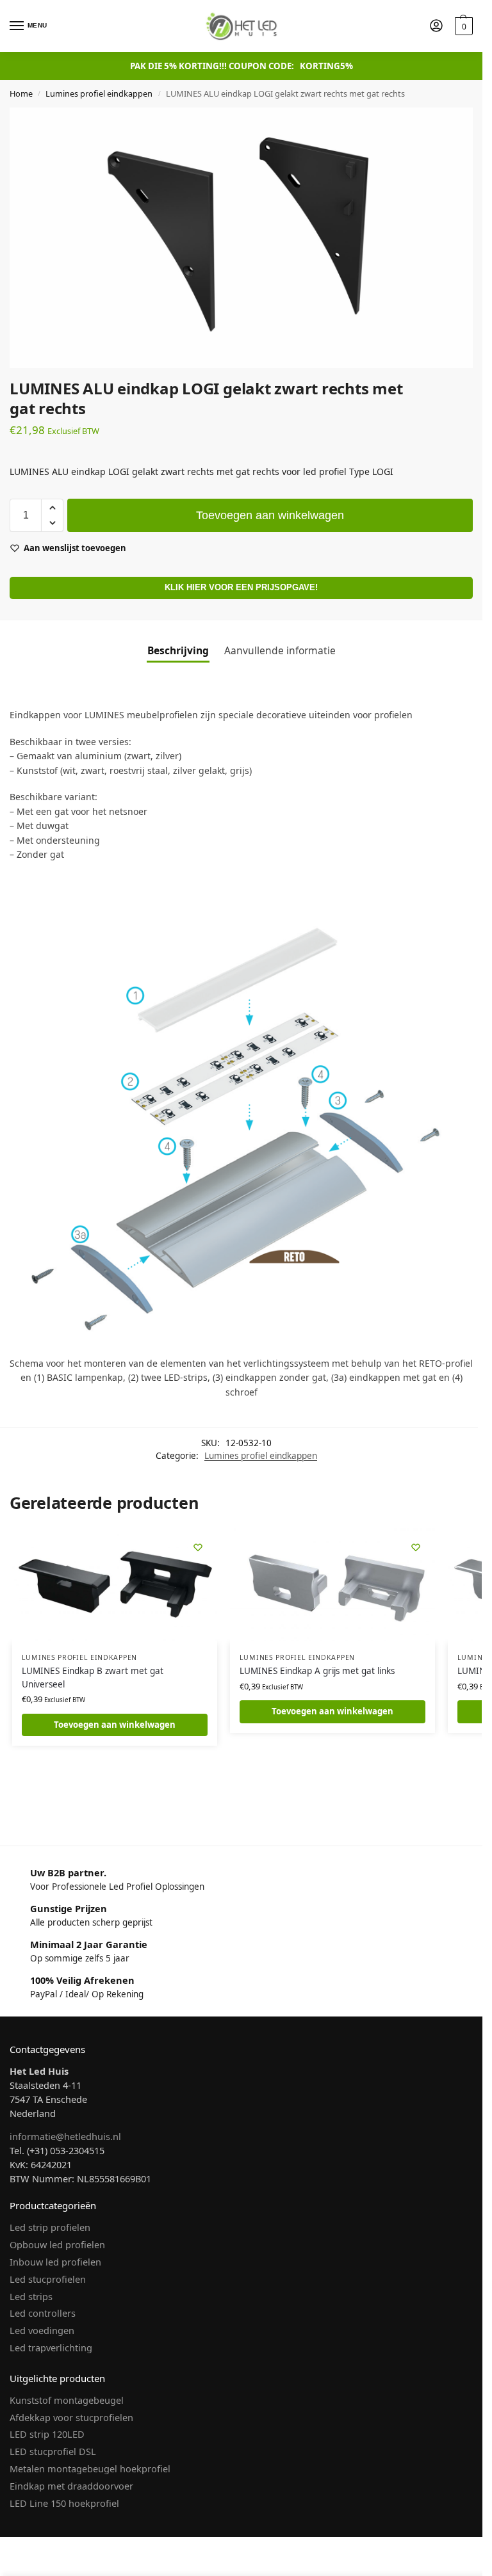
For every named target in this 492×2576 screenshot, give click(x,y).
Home (21, 93)
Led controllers (43, 2313)
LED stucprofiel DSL (53, 2451)
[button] (462, 26)
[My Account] (436, 26)
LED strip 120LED (47, 2434)
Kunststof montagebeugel (67, 2400)
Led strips (31, 2296)
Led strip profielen (50, 2227)
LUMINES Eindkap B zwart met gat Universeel (93, 1677)
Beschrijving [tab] (178, 650)
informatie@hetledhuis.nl (65, 2136)
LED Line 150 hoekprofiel (64, 2503)
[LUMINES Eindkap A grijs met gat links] (332, 1586)
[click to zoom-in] (241, 238)
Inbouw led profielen (55, 2262)
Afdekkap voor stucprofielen (71, 2417)
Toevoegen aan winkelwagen (270, 515)
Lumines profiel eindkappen (99, 93)
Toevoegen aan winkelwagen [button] (115, 1725)
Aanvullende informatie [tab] (280, 650)
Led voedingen (42, 2330)
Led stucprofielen (48, 2279)
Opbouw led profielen (57, 2244)
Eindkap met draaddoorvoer (71, 2486)
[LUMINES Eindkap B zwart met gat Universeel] (115, 1586)
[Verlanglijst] (198, 1547)
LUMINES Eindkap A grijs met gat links (317, 1671)
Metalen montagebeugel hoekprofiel (90, 2468)
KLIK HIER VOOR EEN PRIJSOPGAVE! (241, 588)
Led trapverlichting (51, 2347)
